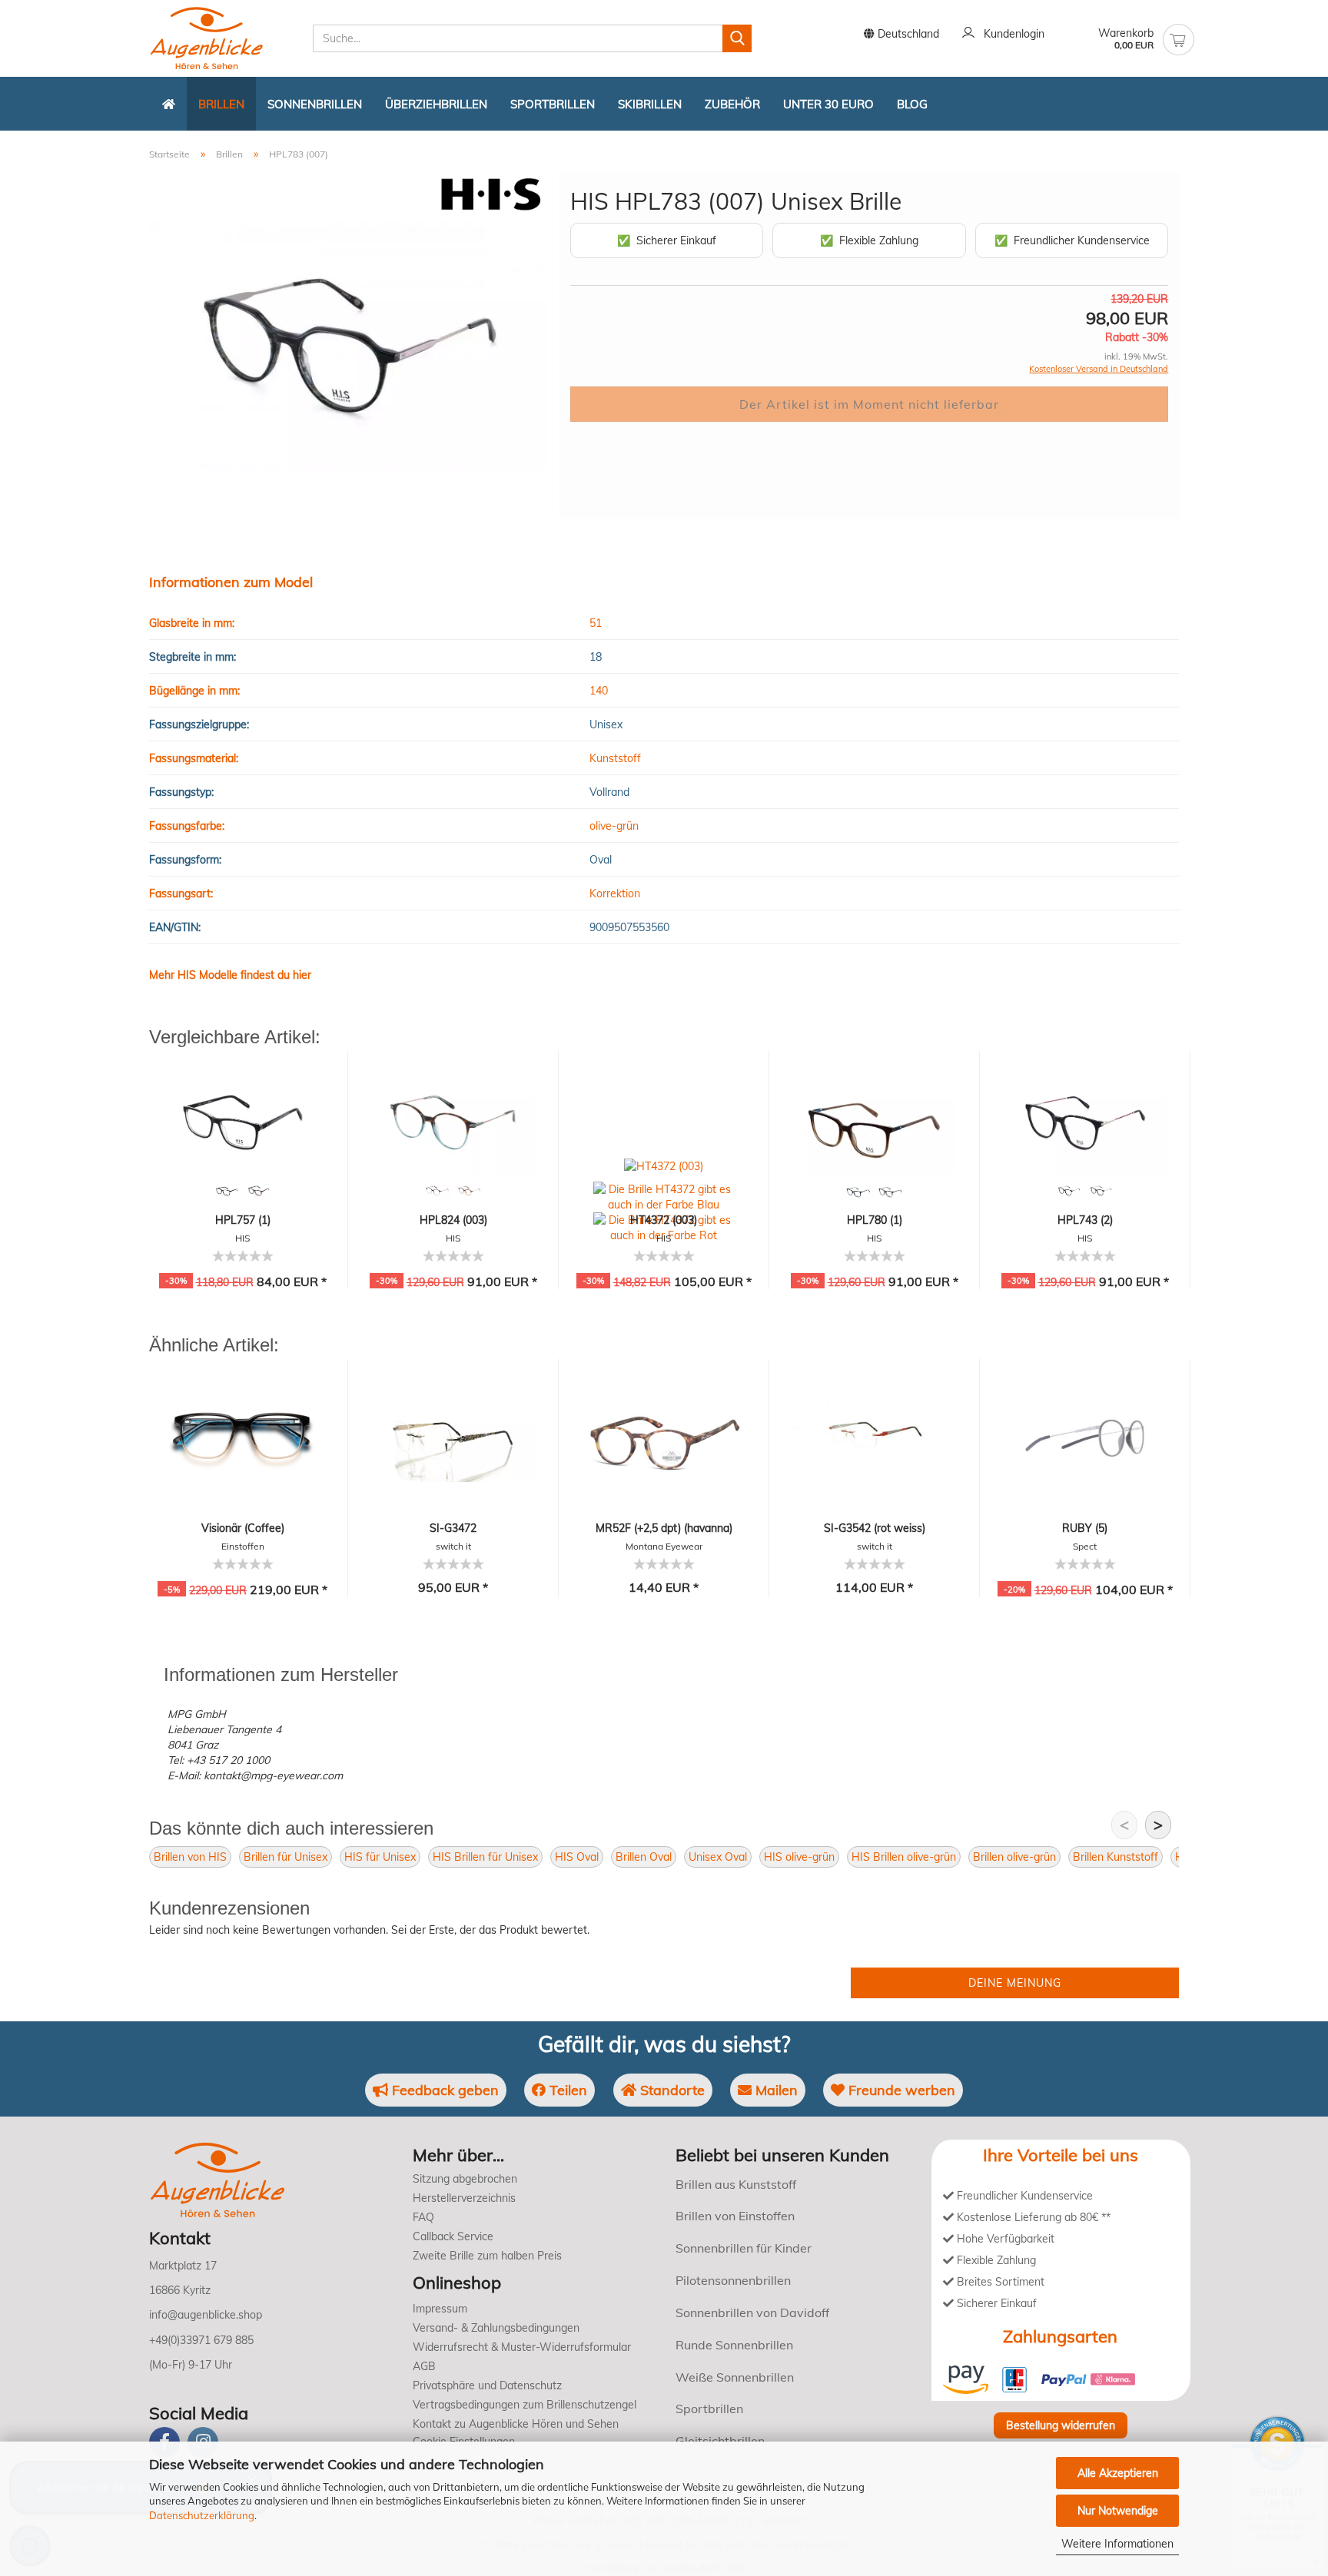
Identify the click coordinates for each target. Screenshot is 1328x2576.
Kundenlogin (1011, 34)
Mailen (775, 2090)
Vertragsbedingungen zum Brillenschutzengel (525, 2405)
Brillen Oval (644, 1857)
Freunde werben (900, 2090)
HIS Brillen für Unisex (485, 1857)
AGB (424, 2366)
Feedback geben (443, 2090)
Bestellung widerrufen (1061, 2425)
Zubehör (732, 104)
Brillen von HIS (190, 1857)
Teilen (566, 2090)
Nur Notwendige (1118, 2511)
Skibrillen (650, 104)
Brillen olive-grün (1014, 1857)
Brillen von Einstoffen (735, 2216)
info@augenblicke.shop (206, 2315)
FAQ (423, 2217)
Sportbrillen (553, 104)
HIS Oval (577, 1857)
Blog (912, 104)
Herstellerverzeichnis (464, 2198)
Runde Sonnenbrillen (734, 2345)
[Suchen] (737, 38)
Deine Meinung (1015, 1983)
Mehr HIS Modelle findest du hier (230, 975)
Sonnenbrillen (315, 104)
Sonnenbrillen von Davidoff (752, 2312)
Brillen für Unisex (286, 1857)
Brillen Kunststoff (1116, 1857)
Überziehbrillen (436, 104)
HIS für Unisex (380, 1857)
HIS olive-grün (799, 1857)
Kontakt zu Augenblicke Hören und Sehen (516, 2424)
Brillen (221, 104)
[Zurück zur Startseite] (169, 104)
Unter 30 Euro (828, 104)
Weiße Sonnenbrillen (735, 2377)
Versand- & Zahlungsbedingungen (496, 2328)
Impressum (440, 2309)
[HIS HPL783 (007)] (348, 345)
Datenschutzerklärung (202, 2515)
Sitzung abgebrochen (465, 2179)
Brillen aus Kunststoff (736, 2184)
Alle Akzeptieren (1118, 2473)
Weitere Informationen (1117, 2544)
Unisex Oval (718, 1857)
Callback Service (453, 2236)
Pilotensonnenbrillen (733, 2280)
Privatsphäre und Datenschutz (487, 2385)
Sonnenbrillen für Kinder (744, 2248)
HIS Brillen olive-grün (904, 1857)
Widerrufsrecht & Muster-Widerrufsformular (522, 2347)
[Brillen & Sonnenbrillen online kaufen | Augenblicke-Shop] (225, 38)
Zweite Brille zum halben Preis (487, 2256)
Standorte (671, 2090)
